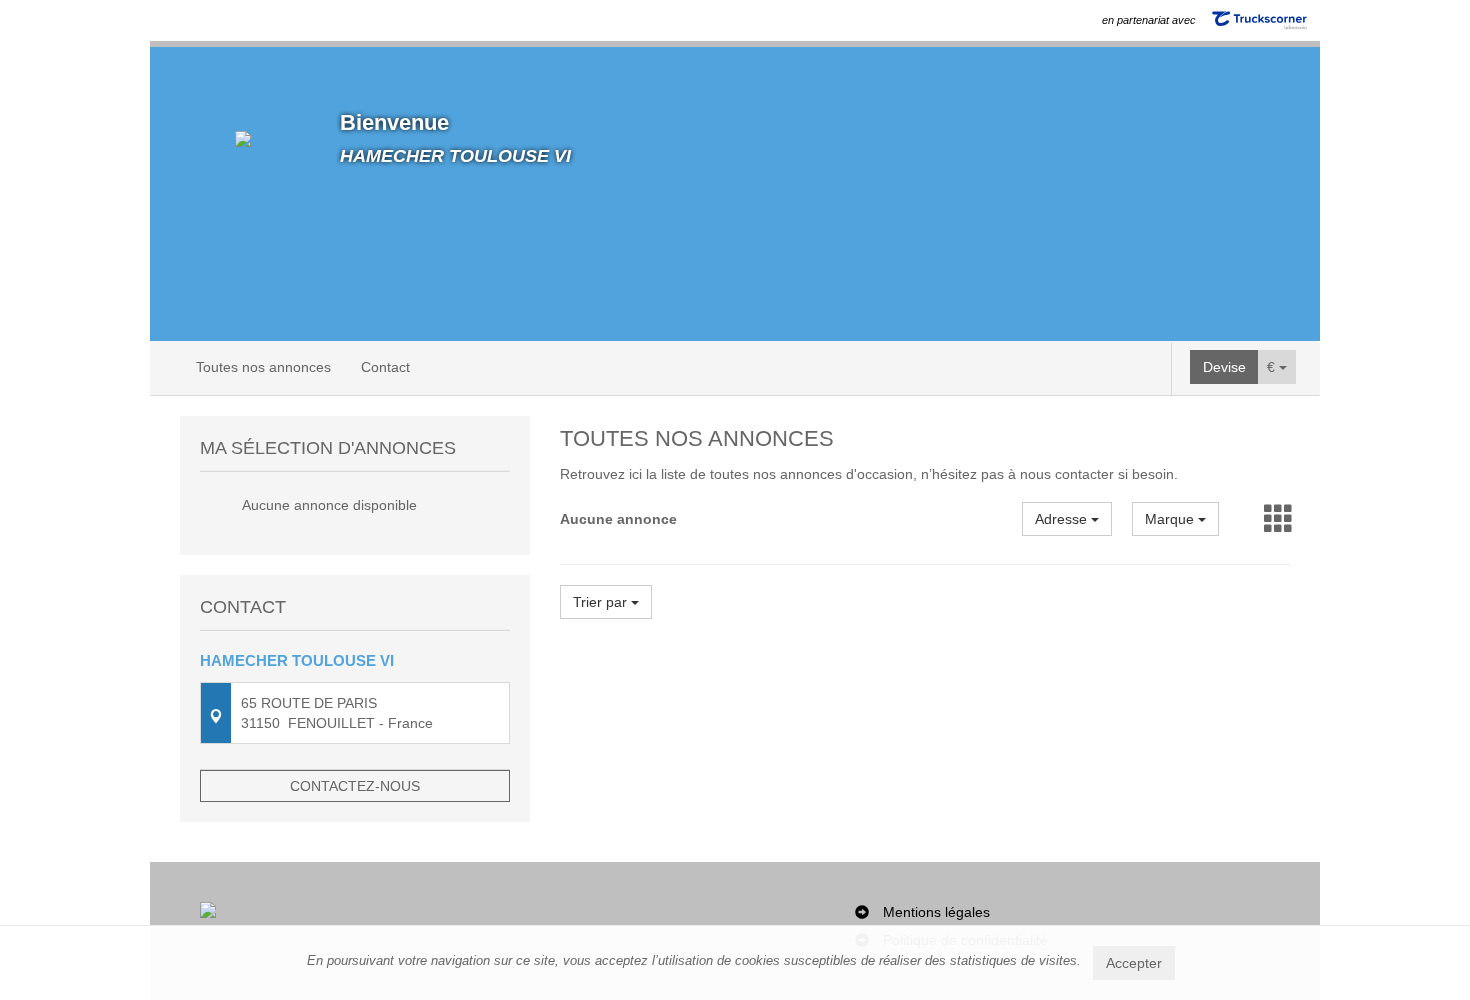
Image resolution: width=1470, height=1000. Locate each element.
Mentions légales (936, 912)
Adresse (1063, 519)
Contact (385, 367)
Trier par (602, 602)
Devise (1224, 367)
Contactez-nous (355, 786)
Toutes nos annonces (263, 367)
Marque (1171, 519)
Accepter (1134, 963)
